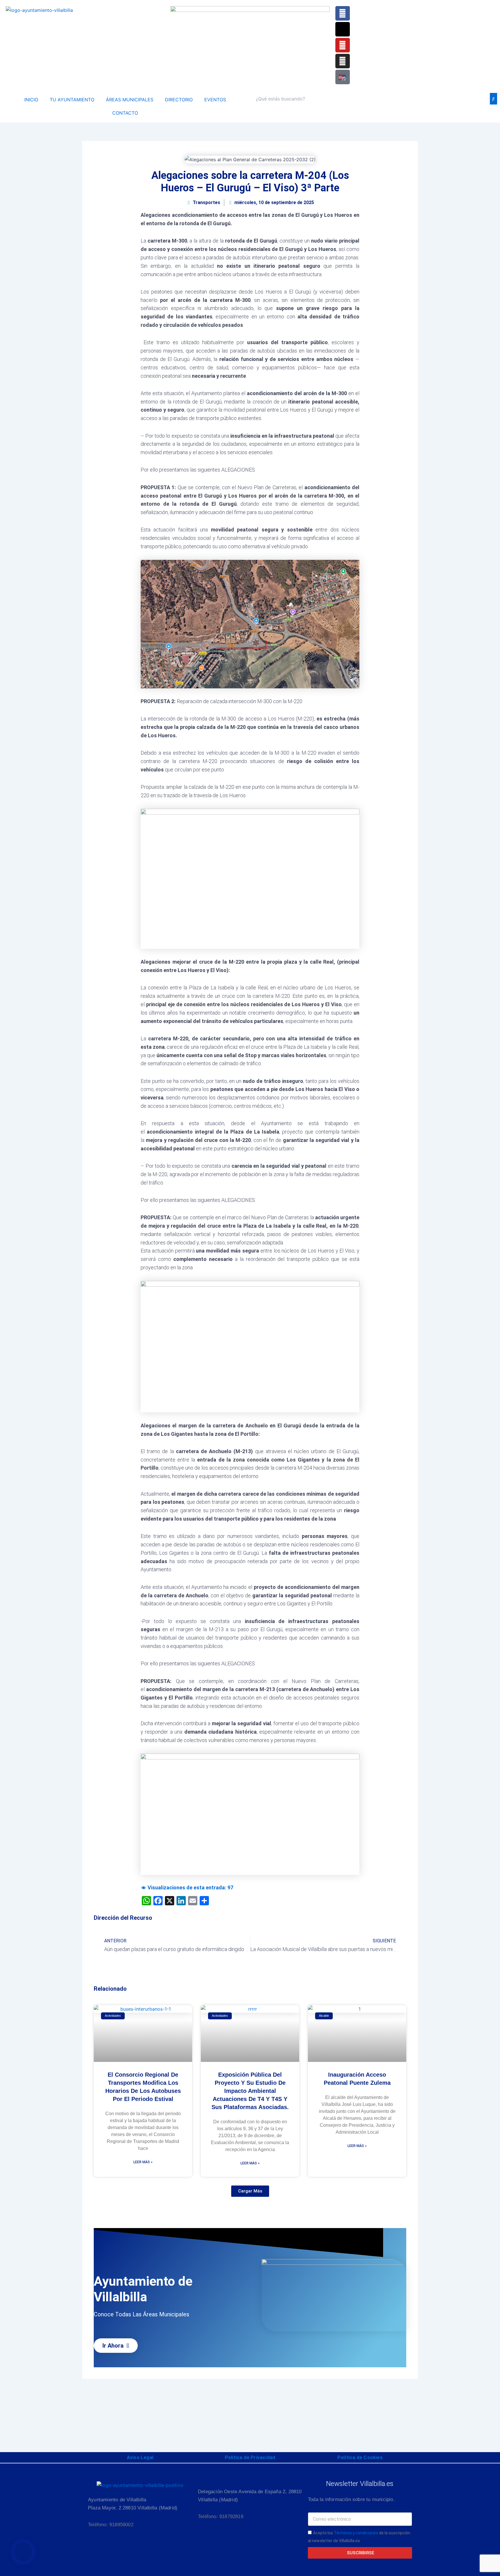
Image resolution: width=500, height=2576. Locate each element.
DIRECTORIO (179, 100)
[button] (250, 2191)
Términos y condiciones (356, 2533)
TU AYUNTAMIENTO (72, 100)
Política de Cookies (360, 2457)
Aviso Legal (140, 2457)
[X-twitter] (343, 29)
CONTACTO (125, 113)
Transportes (206, 202)
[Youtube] (343, 45)
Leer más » (143, 2162)
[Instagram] (343, 61)
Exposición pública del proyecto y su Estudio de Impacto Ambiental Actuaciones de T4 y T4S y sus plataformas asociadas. (250, 2091)
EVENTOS (215, 100)
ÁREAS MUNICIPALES (130, 100)
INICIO (31, 100)
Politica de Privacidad (250, 2457)
